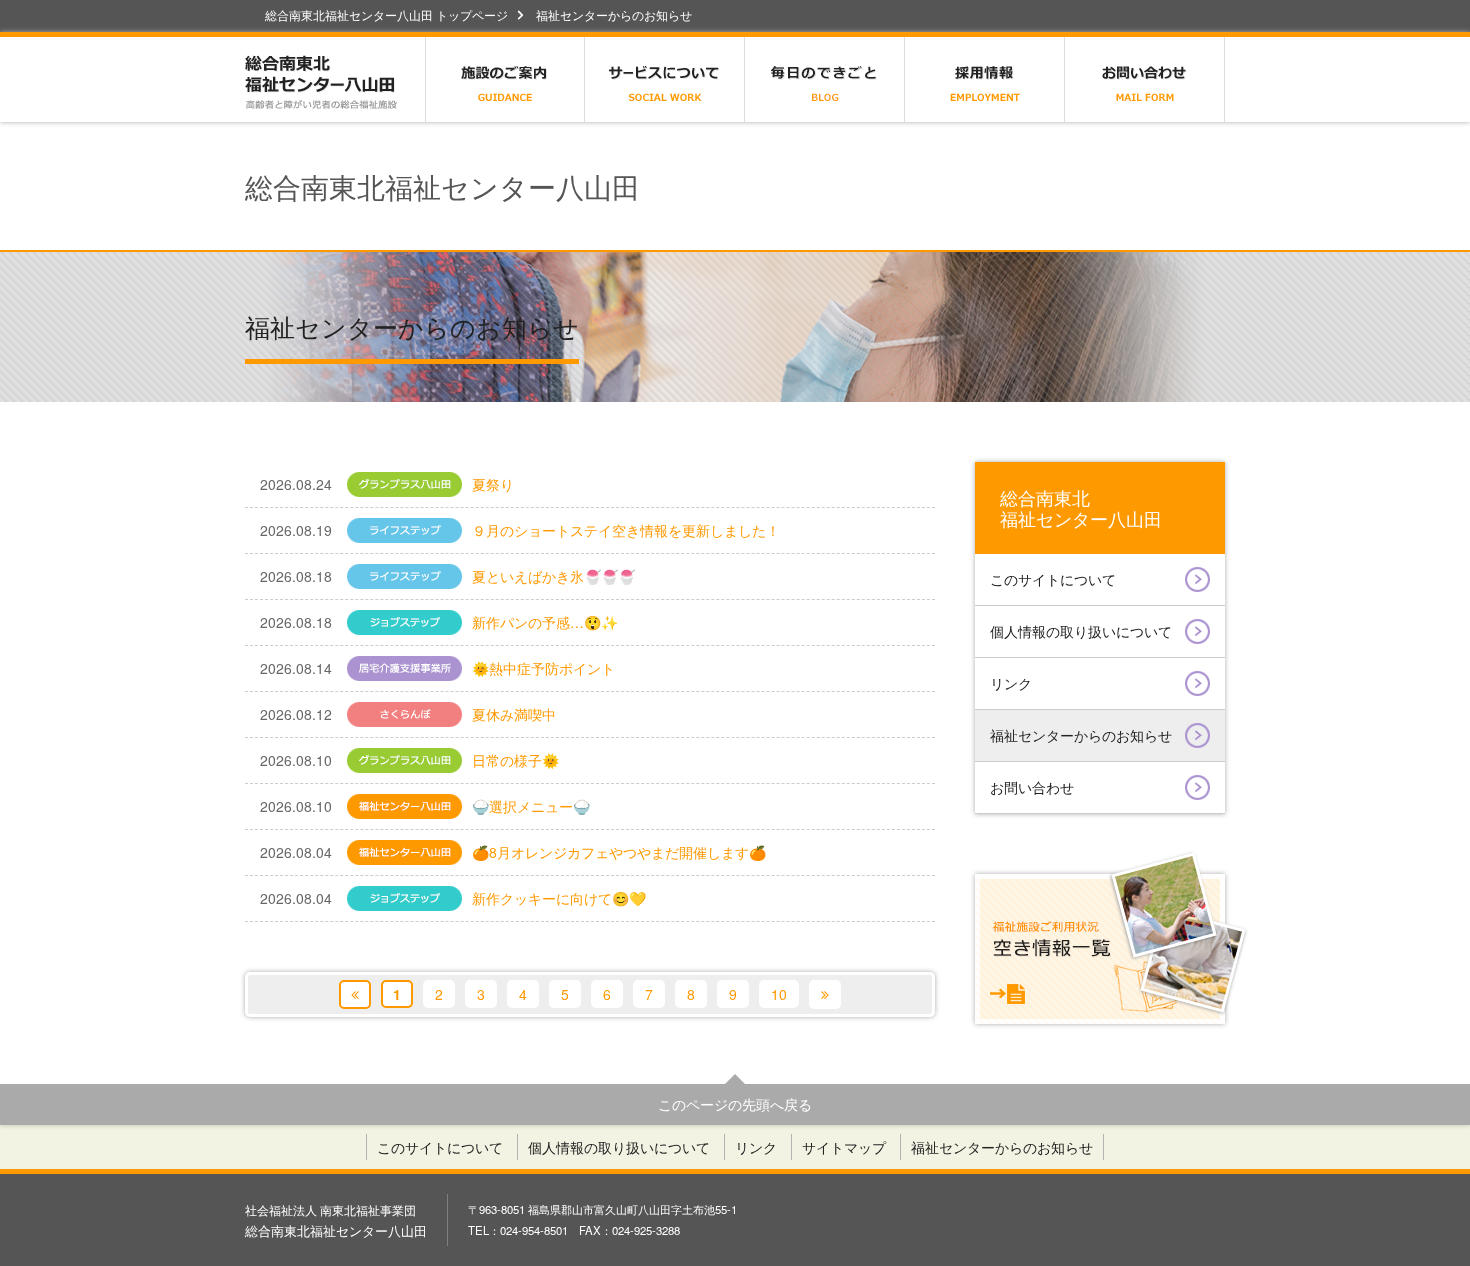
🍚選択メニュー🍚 (425, 806)
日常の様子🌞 (424, 760)
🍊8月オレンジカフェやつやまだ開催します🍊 (513, 852)
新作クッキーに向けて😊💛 (453, 898)
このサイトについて (1053, 579)
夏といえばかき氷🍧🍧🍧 (447, 576)
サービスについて (665, 79)
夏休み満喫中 (408, 714)
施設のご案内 (505, 79)
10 (779, 994)
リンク (1011, 683)
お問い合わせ (1145, 79)
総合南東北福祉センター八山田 (335, 79)
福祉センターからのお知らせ (1081, 735)
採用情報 (985, 79)
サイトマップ (844, 1147)
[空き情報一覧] (1100, 949)
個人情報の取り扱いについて (1081, 631)
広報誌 (825, 79)
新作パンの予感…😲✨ (439, 622)
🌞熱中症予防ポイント (437, 668)
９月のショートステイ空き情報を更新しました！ (520, 530)
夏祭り (424, 484)
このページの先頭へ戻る (735, 1104)
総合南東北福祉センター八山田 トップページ (386, 15)
